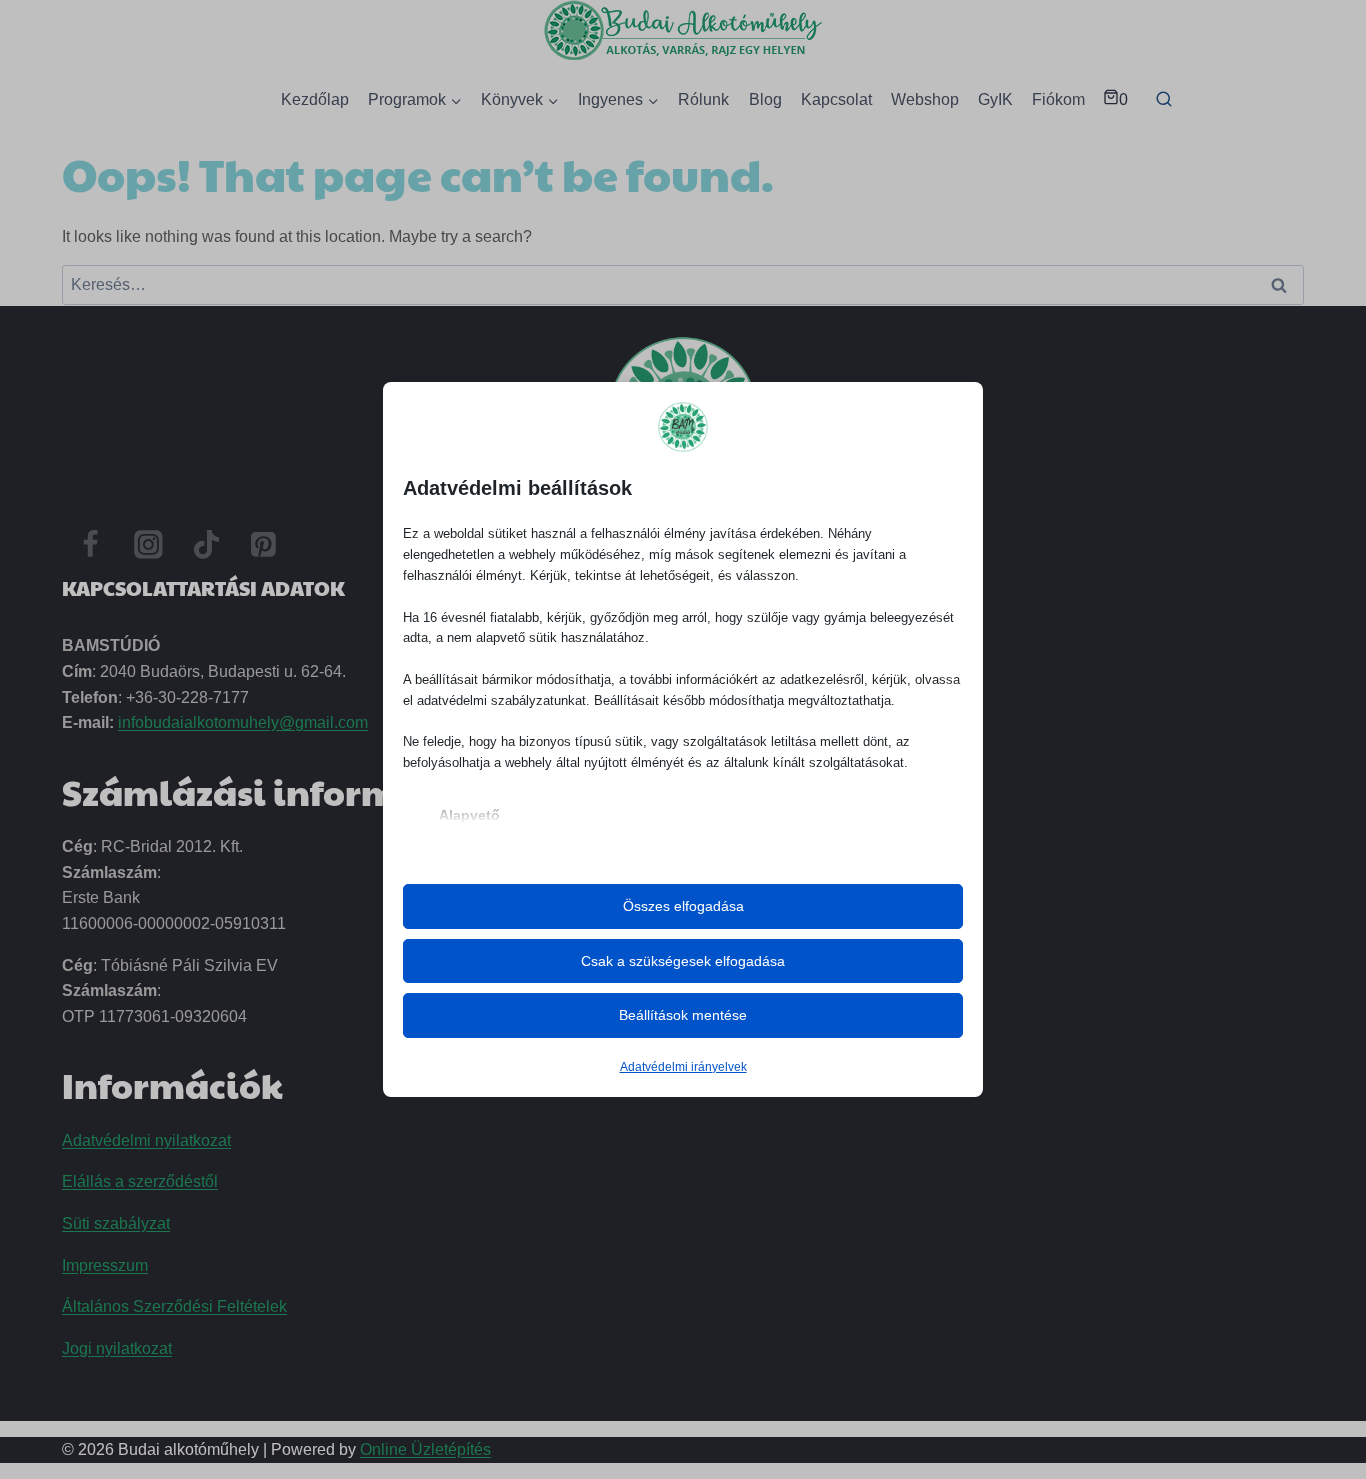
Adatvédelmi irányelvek (683, 1067)
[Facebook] (91, 545)
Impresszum (105, 1265)
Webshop (925, 99)
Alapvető (469, 815)
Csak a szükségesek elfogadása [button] (683, 961)
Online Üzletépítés (425, 1449)
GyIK (995, 99)
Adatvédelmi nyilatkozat (146, 1140)
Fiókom (1058, 99)
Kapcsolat (836, 99)
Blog (765, 99)
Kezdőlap (315, 99)
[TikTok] (206, 545)
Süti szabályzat (116, 1223)
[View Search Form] (1164, 100)
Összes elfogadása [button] (683, 906)
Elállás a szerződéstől (140, 1181)
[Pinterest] (264, 545)
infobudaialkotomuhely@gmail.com (243, 722)
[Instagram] (149, 545)
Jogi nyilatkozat (117, 1348)
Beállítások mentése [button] (683, 1015)
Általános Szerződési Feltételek (174, 1306)
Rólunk (703, 99)
